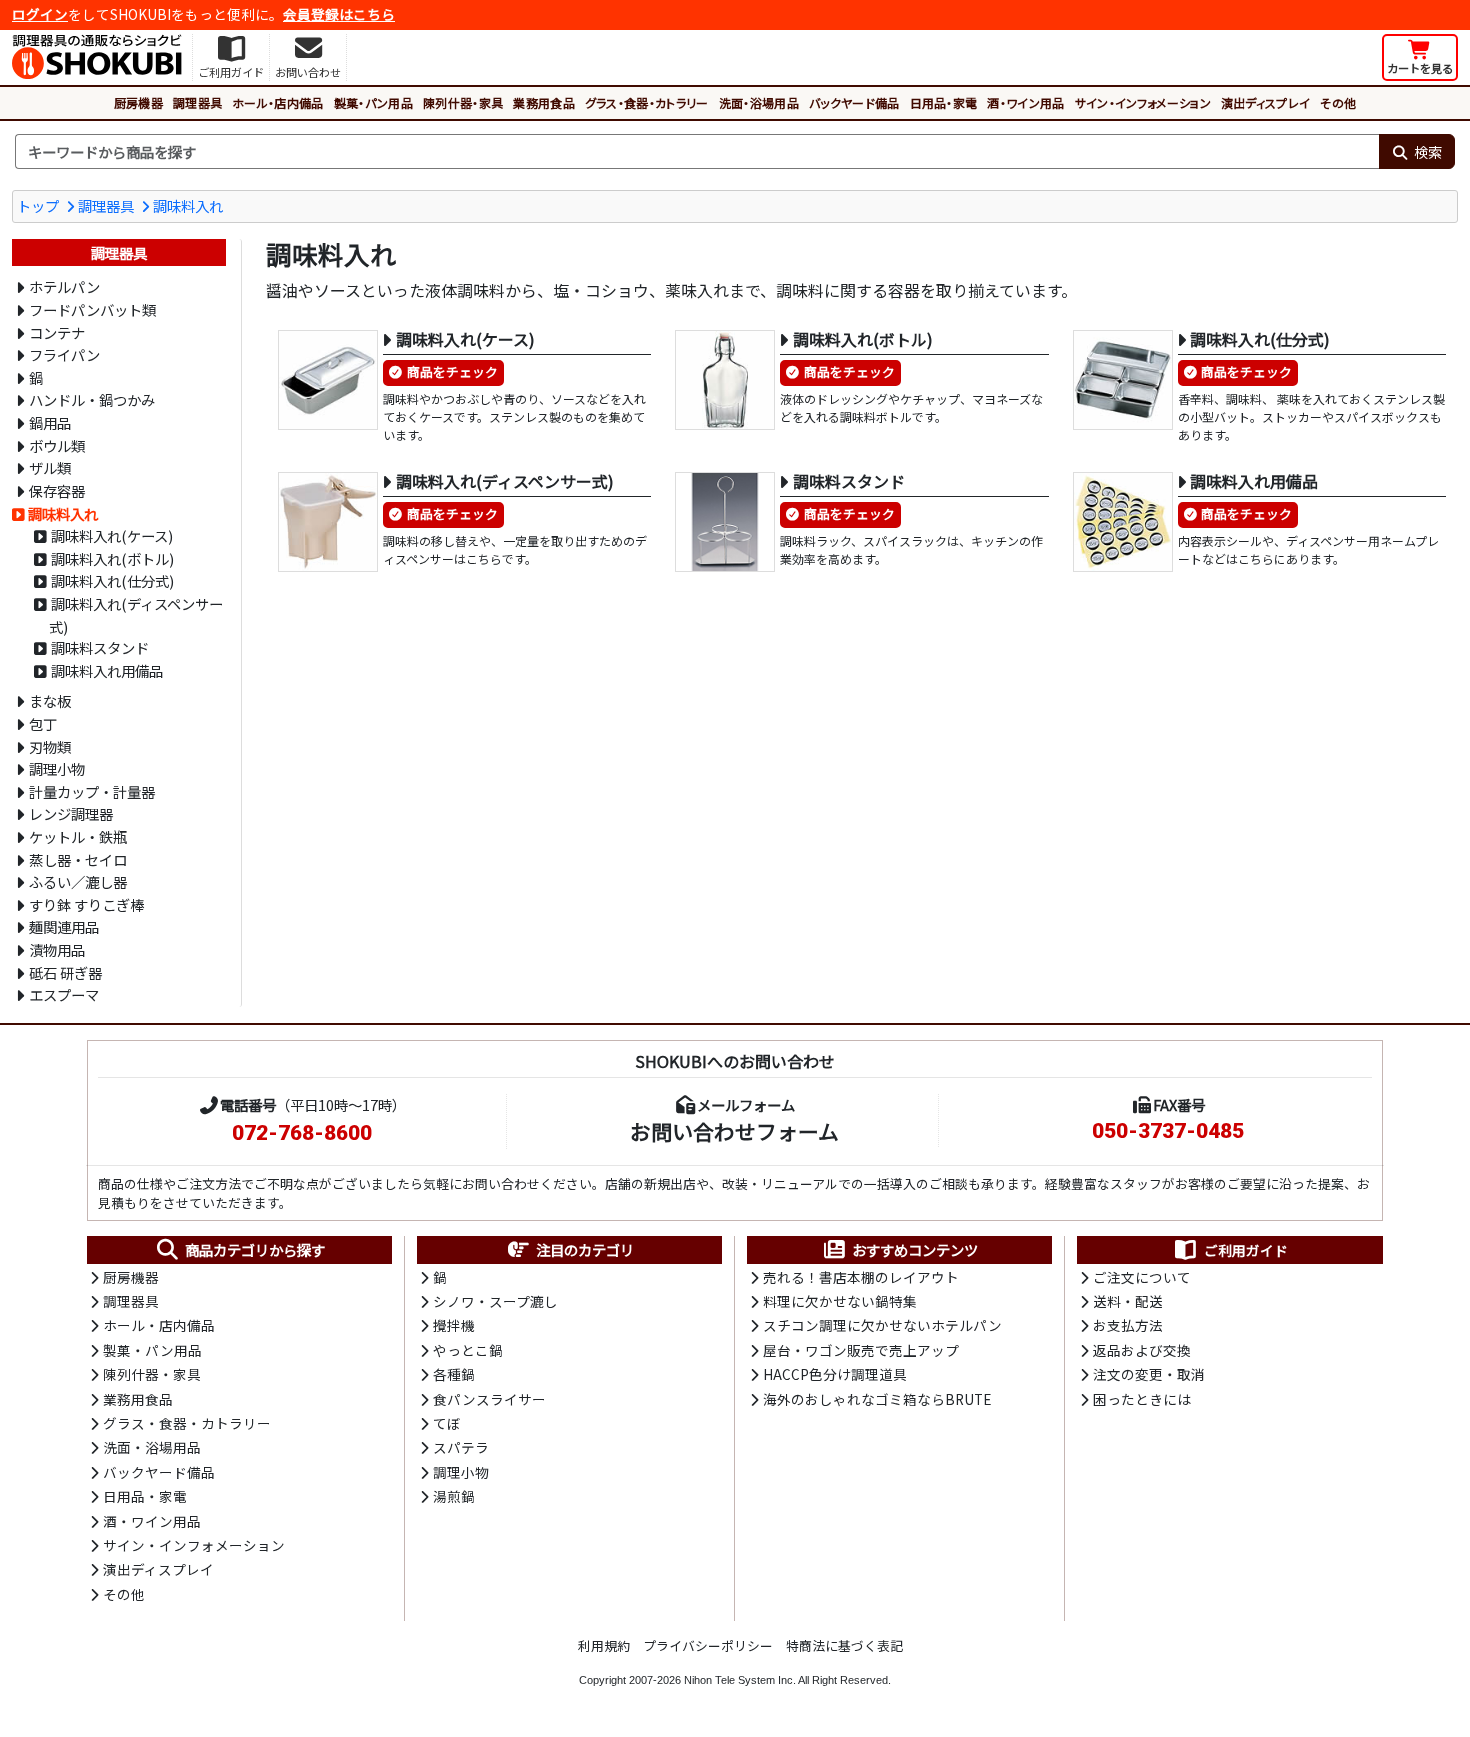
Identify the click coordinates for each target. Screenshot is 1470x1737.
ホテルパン (64, 286)
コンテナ (57, 332)
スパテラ (461, 1447)
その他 (1338, 102)
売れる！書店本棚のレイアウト (861, 1277)
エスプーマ (64, 994)
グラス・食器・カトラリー (647, 102)
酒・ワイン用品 (1025, 102)
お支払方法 (1128, 1325)
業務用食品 (544, 102)
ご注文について (1142, 1277)
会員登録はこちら (339, 14)
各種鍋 (454, 1374)
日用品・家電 (944, 102)
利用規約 (604, 1645)
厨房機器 (138, 102)
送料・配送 (1128, 1301)
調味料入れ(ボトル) (112, 558)
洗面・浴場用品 (759, 102)
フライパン (64, 354)
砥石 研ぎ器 (65, 972)
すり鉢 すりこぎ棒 (86, 904)
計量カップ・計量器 (92, 791)
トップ (38, 205)
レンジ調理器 (71, 813)
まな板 (50, 700)
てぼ (447, 1423)
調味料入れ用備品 (107, 670)
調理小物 (57, 768)
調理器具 (197, 102)
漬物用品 (57, 949)
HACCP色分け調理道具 (835, 1374)
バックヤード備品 (854, 102)
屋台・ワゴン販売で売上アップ (861, 1350)
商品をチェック (452, 371)
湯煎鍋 (454, 1496)
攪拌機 (454, 1325)
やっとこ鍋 (468, 1350)
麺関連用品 (64, 926)
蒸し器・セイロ (78, 859)
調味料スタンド (100, 647)
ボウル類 (57, 445)
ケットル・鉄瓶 (78, 836)
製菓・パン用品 (373, 102)
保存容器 (57, 490)
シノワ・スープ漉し (495, 1301)
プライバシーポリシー (708, 1645)
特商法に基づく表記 (844, 1645)
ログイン (40, 14)
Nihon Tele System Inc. (740, 1680)
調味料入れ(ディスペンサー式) (136, 615)
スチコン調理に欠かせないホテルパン (882, 1325)
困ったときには (1142, 1399)
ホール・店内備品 (278, 102)
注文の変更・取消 (1149, 1374)
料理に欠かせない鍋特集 (840, 1301)
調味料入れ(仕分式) (112, 580)
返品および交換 (1142, 1350)
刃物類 (50, 746)
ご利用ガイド (1246, 1250)
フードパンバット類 (92, 309)
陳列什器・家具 (463, 102)
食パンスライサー (489, 1399)
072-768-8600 (302, 1133)
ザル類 (50, 467)
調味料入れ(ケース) (112, 535)
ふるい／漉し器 (78, 881)
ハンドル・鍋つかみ (92, 399)
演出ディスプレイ (1266, 102)
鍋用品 (50, 422)
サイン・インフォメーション (1143, 102)
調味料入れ (188, 205)
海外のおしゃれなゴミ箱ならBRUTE (877, 1399)
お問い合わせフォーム (734, 1131)
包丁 (43, 723)
